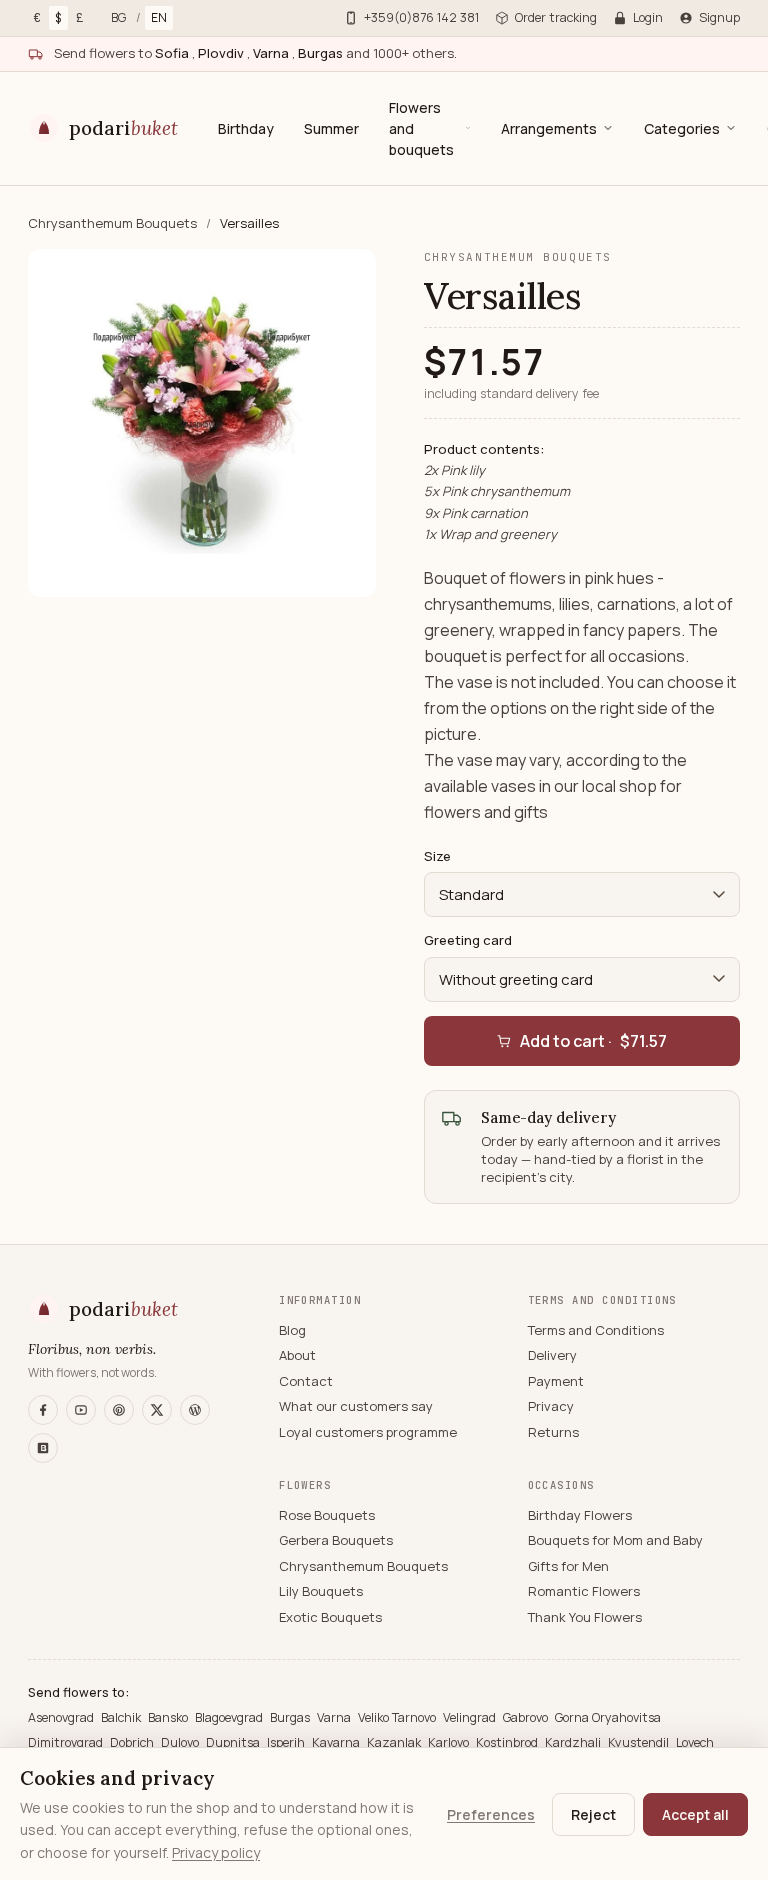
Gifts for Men (568, 1566)
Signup (719, 17)
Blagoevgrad (230, 1717)
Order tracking (556, 17)
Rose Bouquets (327, 1515)
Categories (682, 128)
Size (437, 856)
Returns (553, 1432)
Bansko (169, 1717)
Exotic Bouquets (330, 1617)
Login (648, 17)
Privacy (551, 1406)
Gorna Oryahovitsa (608, 1717)
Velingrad (471, 1717)
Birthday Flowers (580, 1515)
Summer (331, 128)
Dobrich (133, 1742)
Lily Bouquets (321, 1591)
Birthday (246, 128)
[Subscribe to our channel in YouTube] (81, 1410)
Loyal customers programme (368, 1432)
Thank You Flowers (585, 1617)
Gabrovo (527, 1717)
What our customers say (356, 1406)
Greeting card (468, 940)
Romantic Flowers (584, 1591)
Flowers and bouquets (421, 128)
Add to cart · (593, 1041)
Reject (593, 1814)
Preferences (491, 1814)
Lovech (695, 1742)
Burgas (291, 1717)
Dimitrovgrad (67, 1742)
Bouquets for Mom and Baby (615, 1540)
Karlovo (450, 1742)
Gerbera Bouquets (336, 1540)
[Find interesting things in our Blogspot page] (43, 1448)
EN (159, 17)
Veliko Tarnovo (398, 1717)
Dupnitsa (234, 1742)
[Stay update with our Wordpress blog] (195, 1410)
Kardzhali (574, 1742)
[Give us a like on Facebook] (43, 1410)
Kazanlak (395, 1742)
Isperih (287, 1742)
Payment (556, 1381)
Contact (306, 1381)
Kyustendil (640, 1742)
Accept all (695, 1814)
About (297, 1355)
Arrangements (549, 128)
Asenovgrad (62, 1717)
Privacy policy (216, 1852)
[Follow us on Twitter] (157, 1410)
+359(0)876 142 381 (421, 17)
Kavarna (337, 1742)
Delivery (552, 1355)
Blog (292, 1330)
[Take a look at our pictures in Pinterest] (119, 1410)
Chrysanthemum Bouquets (114, 223)
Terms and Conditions (596, 1330)
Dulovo (181, 1742)
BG (118, 17)
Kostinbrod (508, 1742)
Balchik (122, 1717)
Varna (335, 1717)
